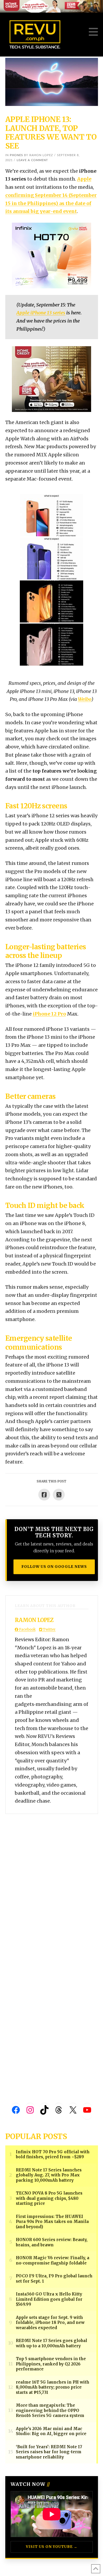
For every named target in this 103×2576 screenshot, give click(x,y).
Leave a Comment (32, 160)
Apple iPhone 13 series (41, 313)
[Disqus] (52, 1880)
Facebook (27, 1629)
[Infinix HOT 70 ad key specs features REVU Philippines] (51, 255)
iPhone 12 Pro (49, 1014)
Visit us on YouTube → (52, 2547)
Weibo (85, 699)
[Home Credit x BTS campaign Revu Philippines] (51, 6)
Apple (84, 179)
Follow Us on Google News (54, 1567)
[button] (93, 32)
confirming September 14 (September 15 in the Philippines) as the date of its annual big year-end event (51, 203)
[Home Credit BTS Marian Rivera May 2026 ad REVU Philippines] (51, 379)
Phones (16, 155)
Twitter (49, 1629)
